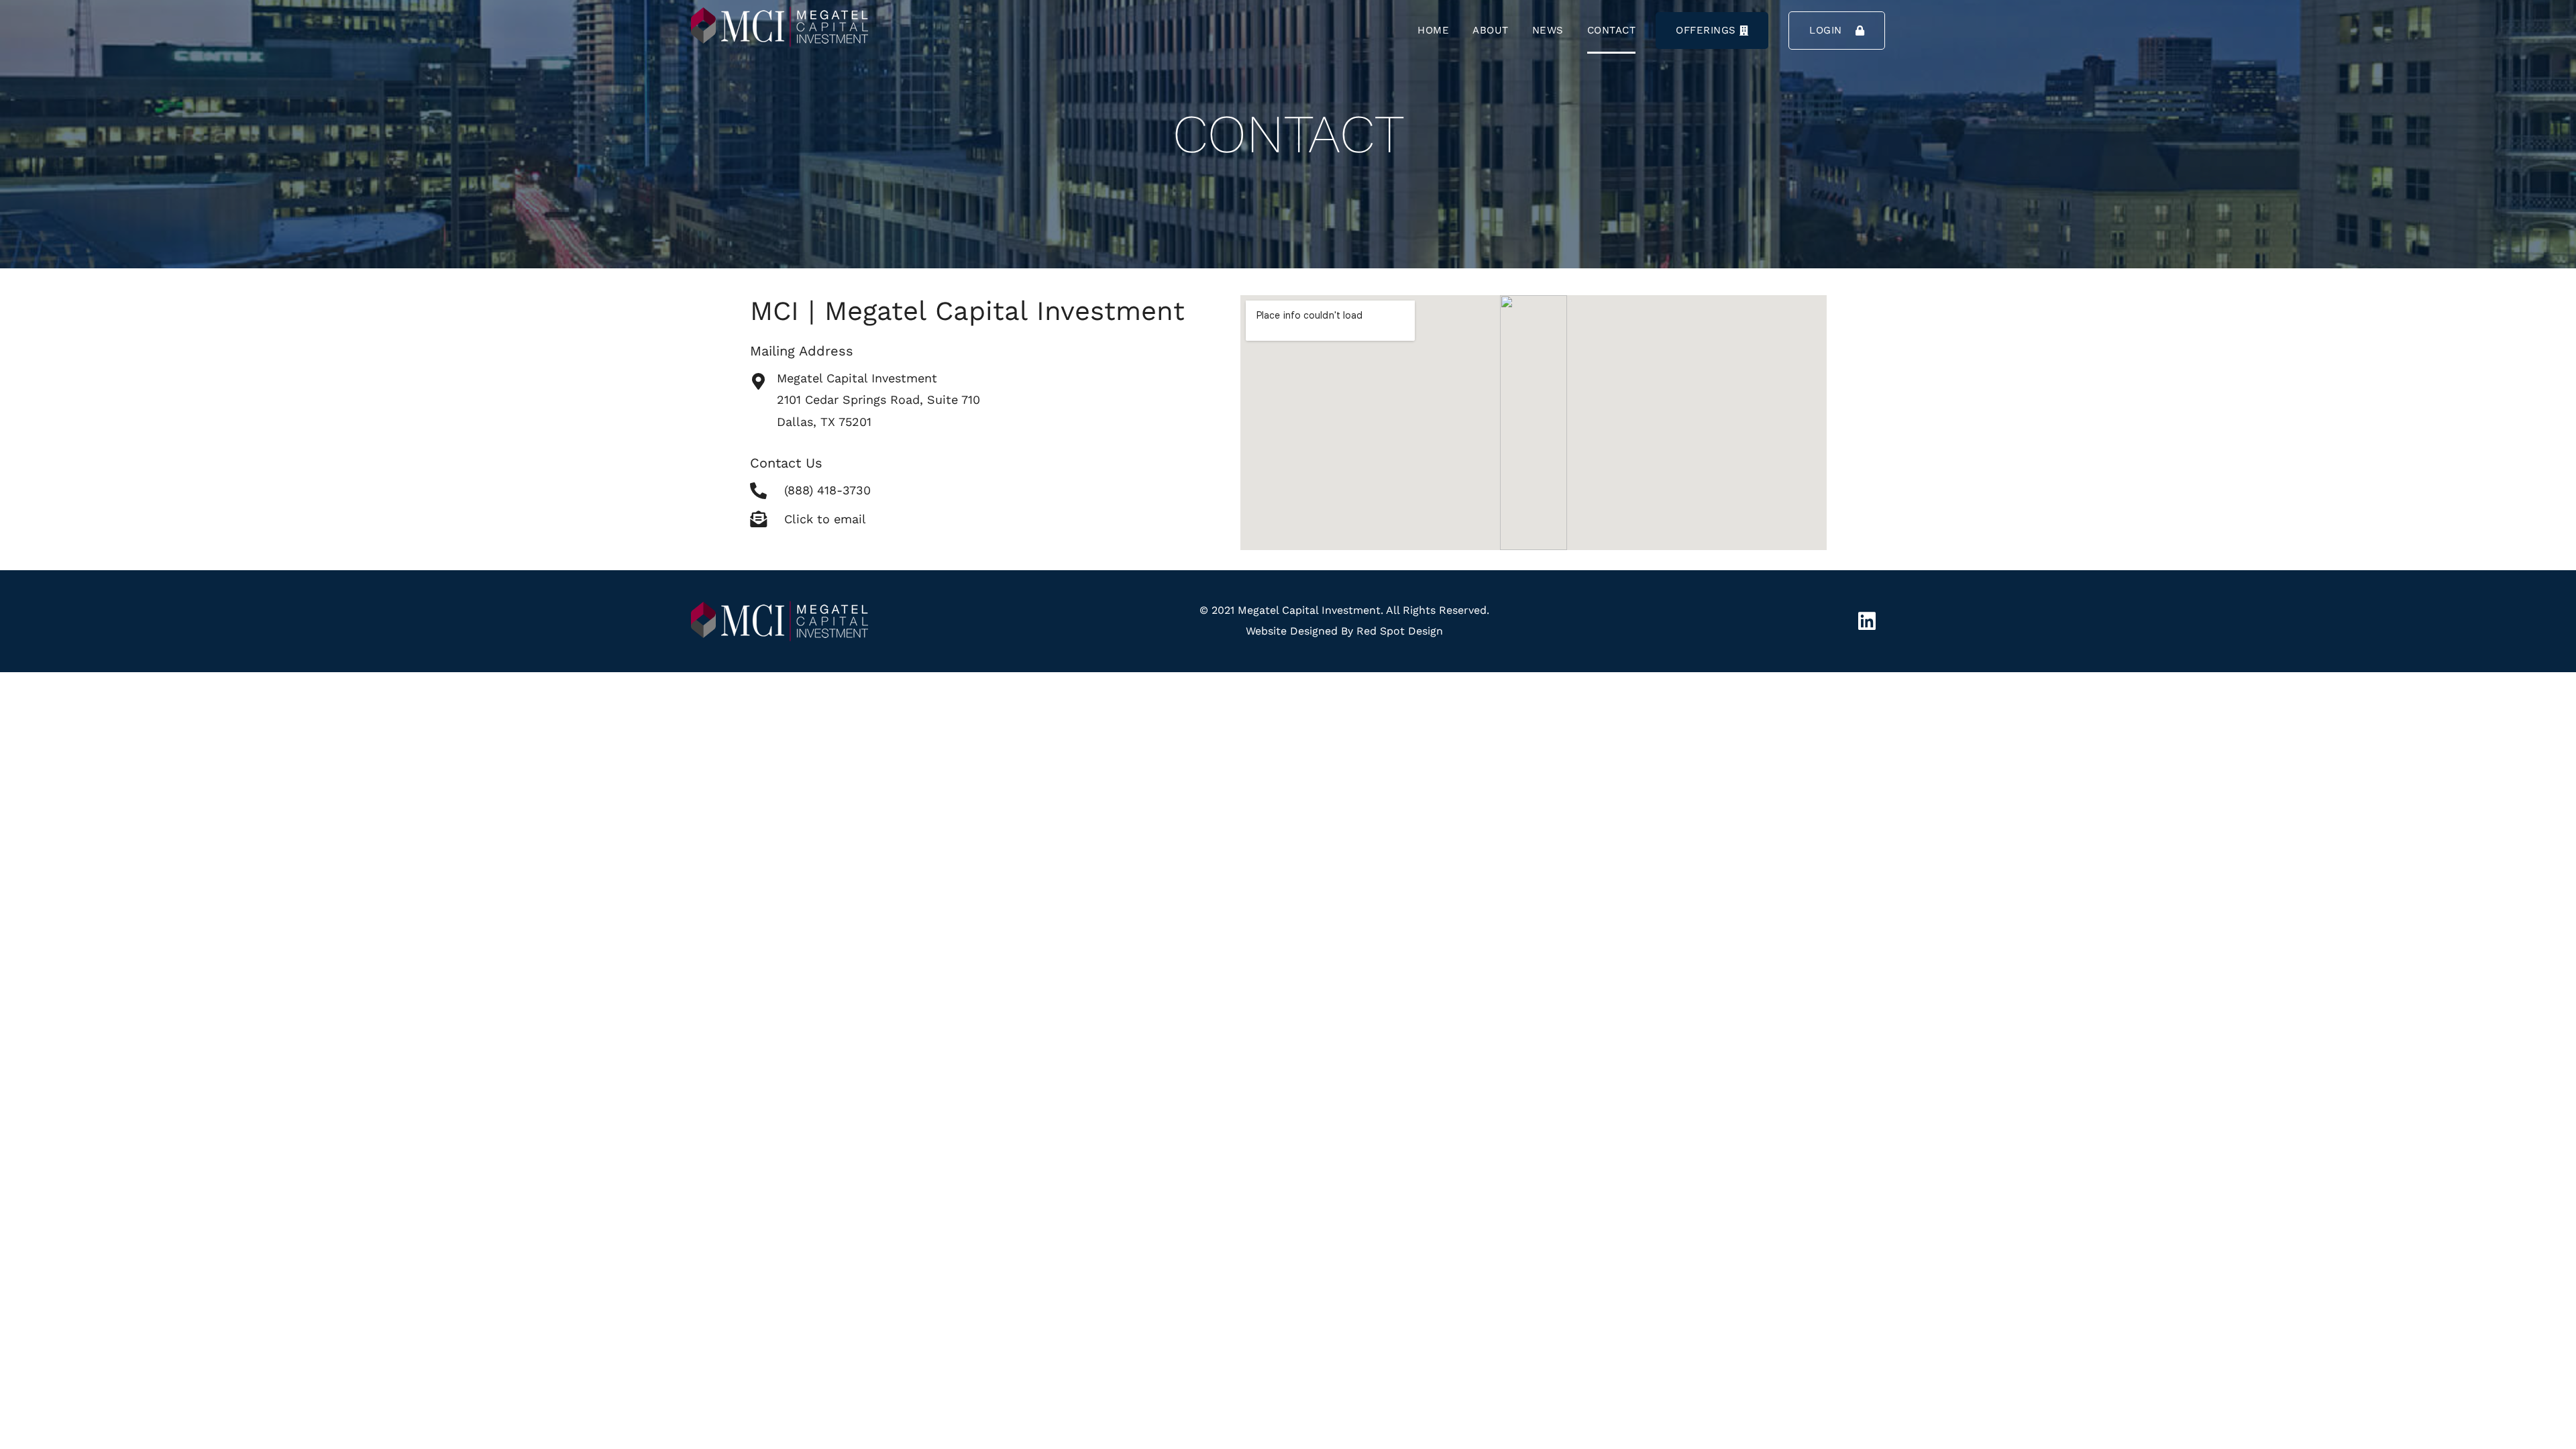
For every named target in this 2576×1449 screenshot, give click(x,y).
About (1491, 30)
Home (1433, 30)
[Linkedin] (1867, 621)
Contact (1612, 30)
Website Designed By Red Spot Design (1344, 631)
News (1548, 30)
